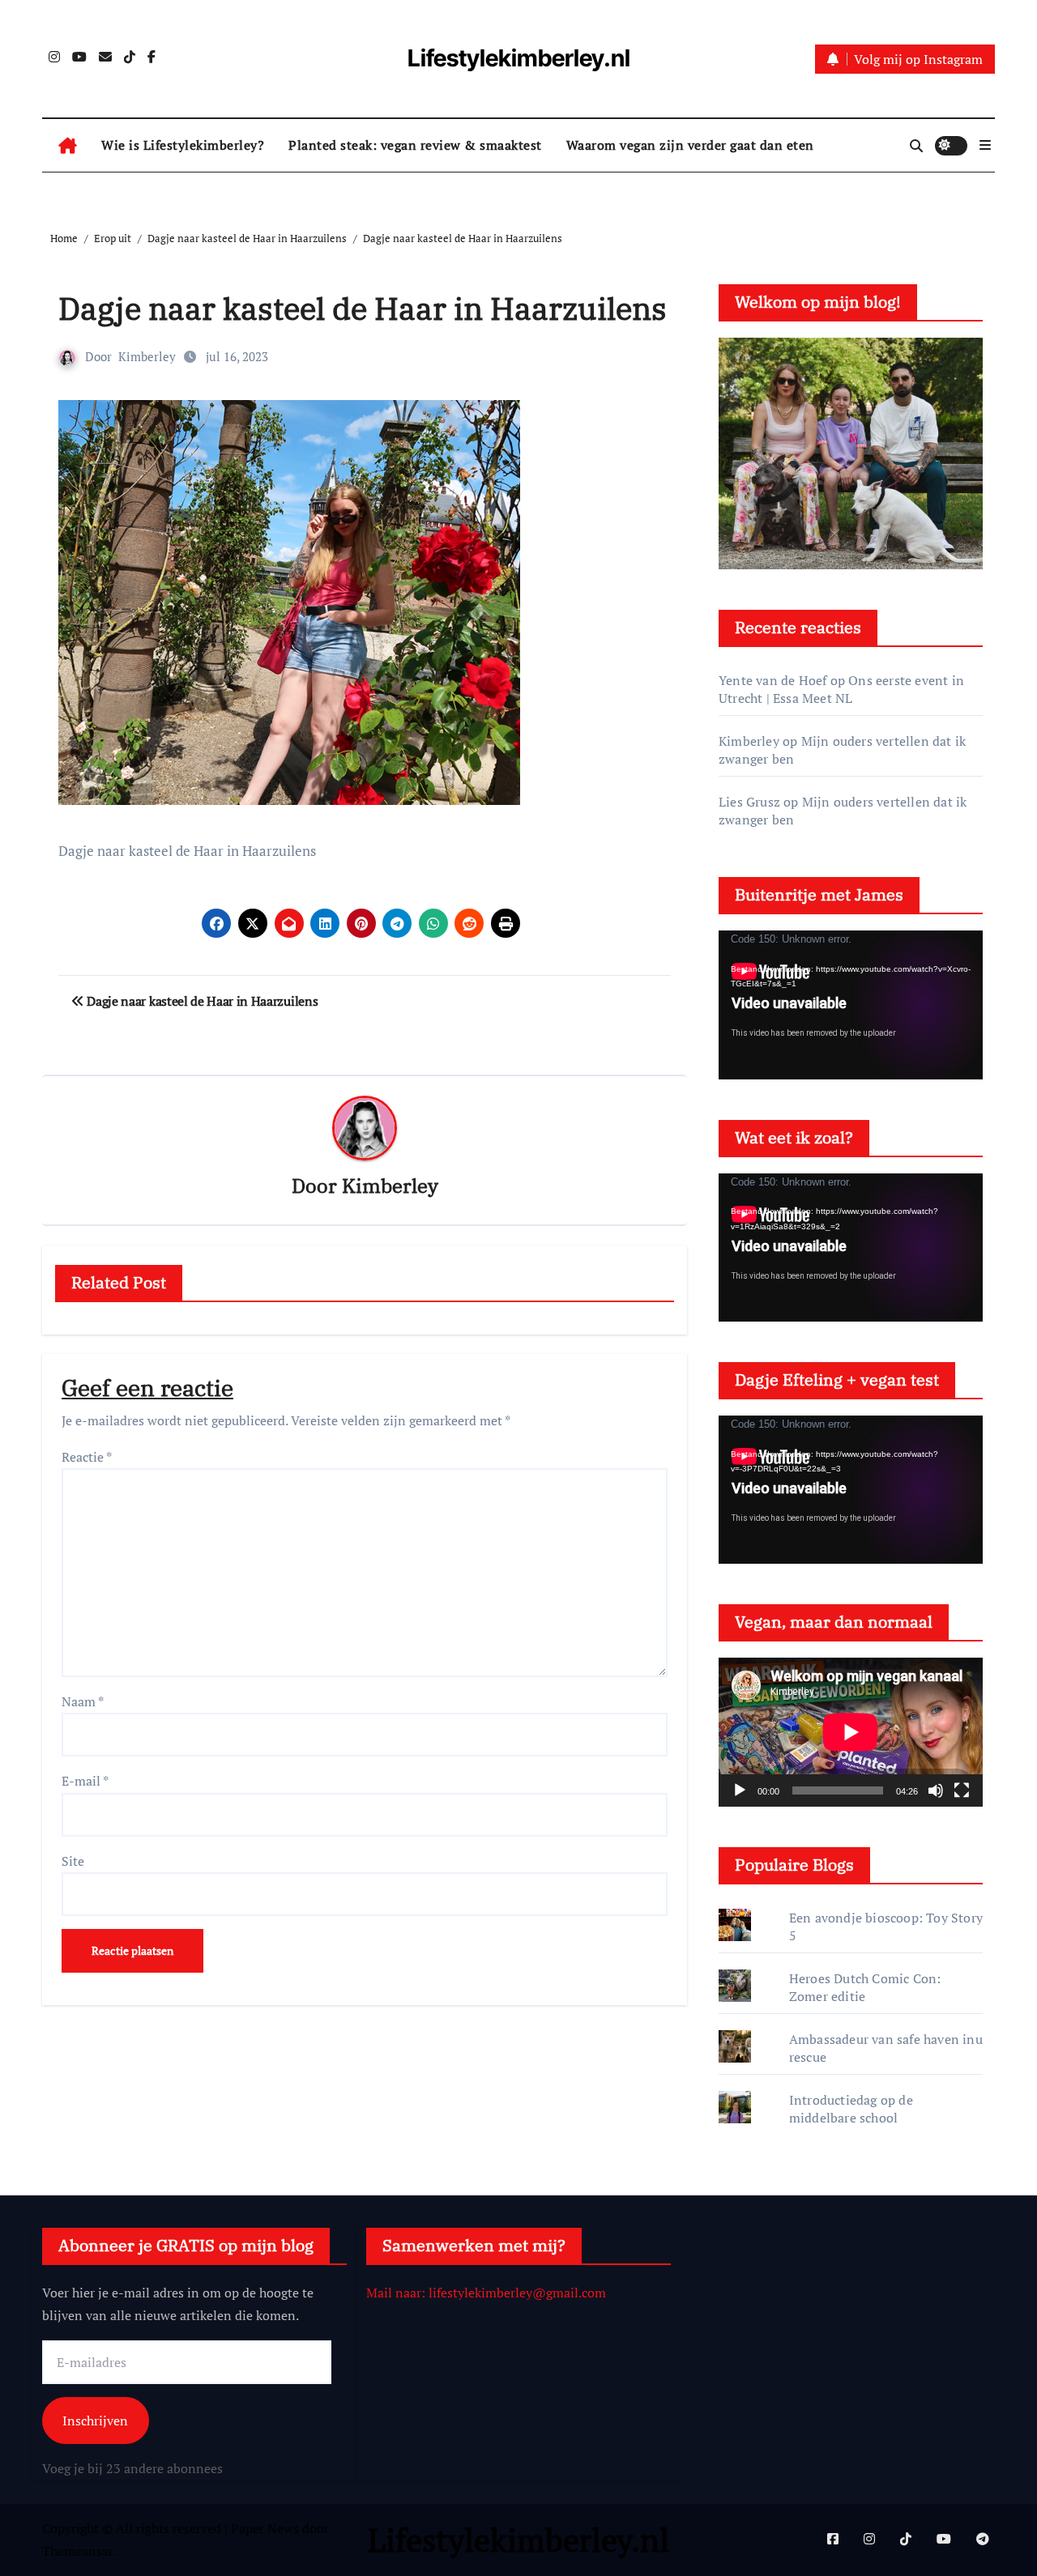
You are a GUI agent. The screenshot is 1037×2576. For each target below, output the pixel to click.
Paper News (265, 2528)
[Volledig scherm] (962, 1790)
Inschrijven (95, 2420)
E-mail (85, 1781)
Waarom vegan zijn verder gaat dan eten (690, 145)
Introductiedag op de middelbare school (851, 2109)
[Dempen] (936, 1790)
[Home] (68, 146)
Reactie (87, 1457)
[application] (851, 1005)
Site (73, 1861)
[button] (985, 145)
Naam (83, 1701)
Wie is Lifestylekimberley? (183, 145)
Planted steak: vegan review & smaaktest (415, 145)
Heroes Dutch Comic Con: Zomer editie (865, 1987)
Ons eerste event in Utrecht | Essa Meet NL (841, 689)
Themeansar (77, 2551)
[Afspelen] (740, 1790)
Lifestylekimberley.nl (519, 58)
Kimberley (147, 356)
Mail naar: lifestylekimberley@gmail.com (486, 2293)
